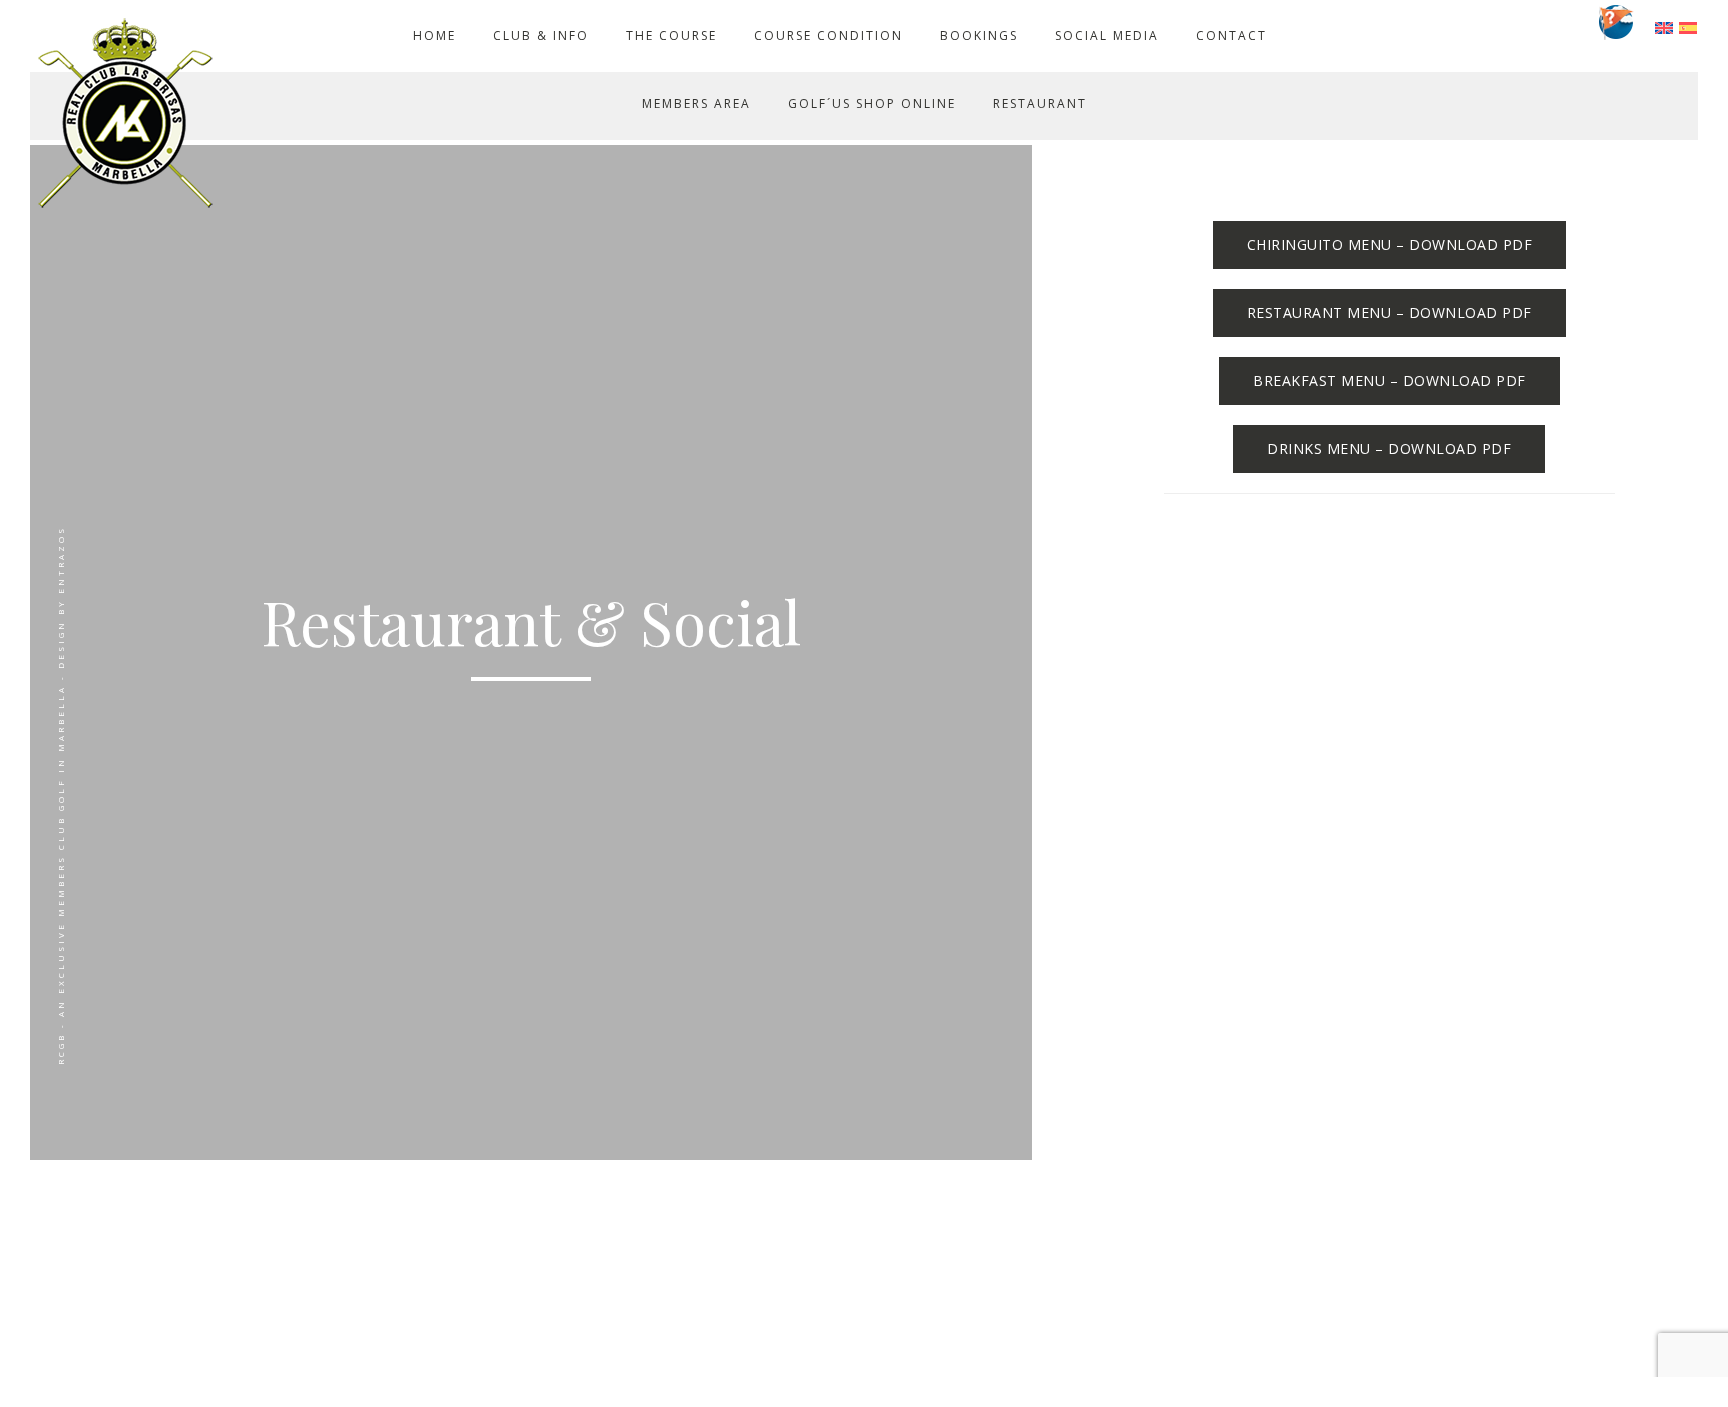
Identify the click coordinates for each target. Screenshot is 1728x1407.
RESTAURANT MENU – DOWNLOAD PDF (1389, 312)
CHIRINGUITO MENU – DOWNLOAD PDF (1390, 244)
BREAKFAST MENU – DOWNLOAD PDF (1389, 380)
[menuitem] (1664, 27)
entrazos (60, 559)
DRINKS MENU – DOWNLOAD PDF (1389, 448)
